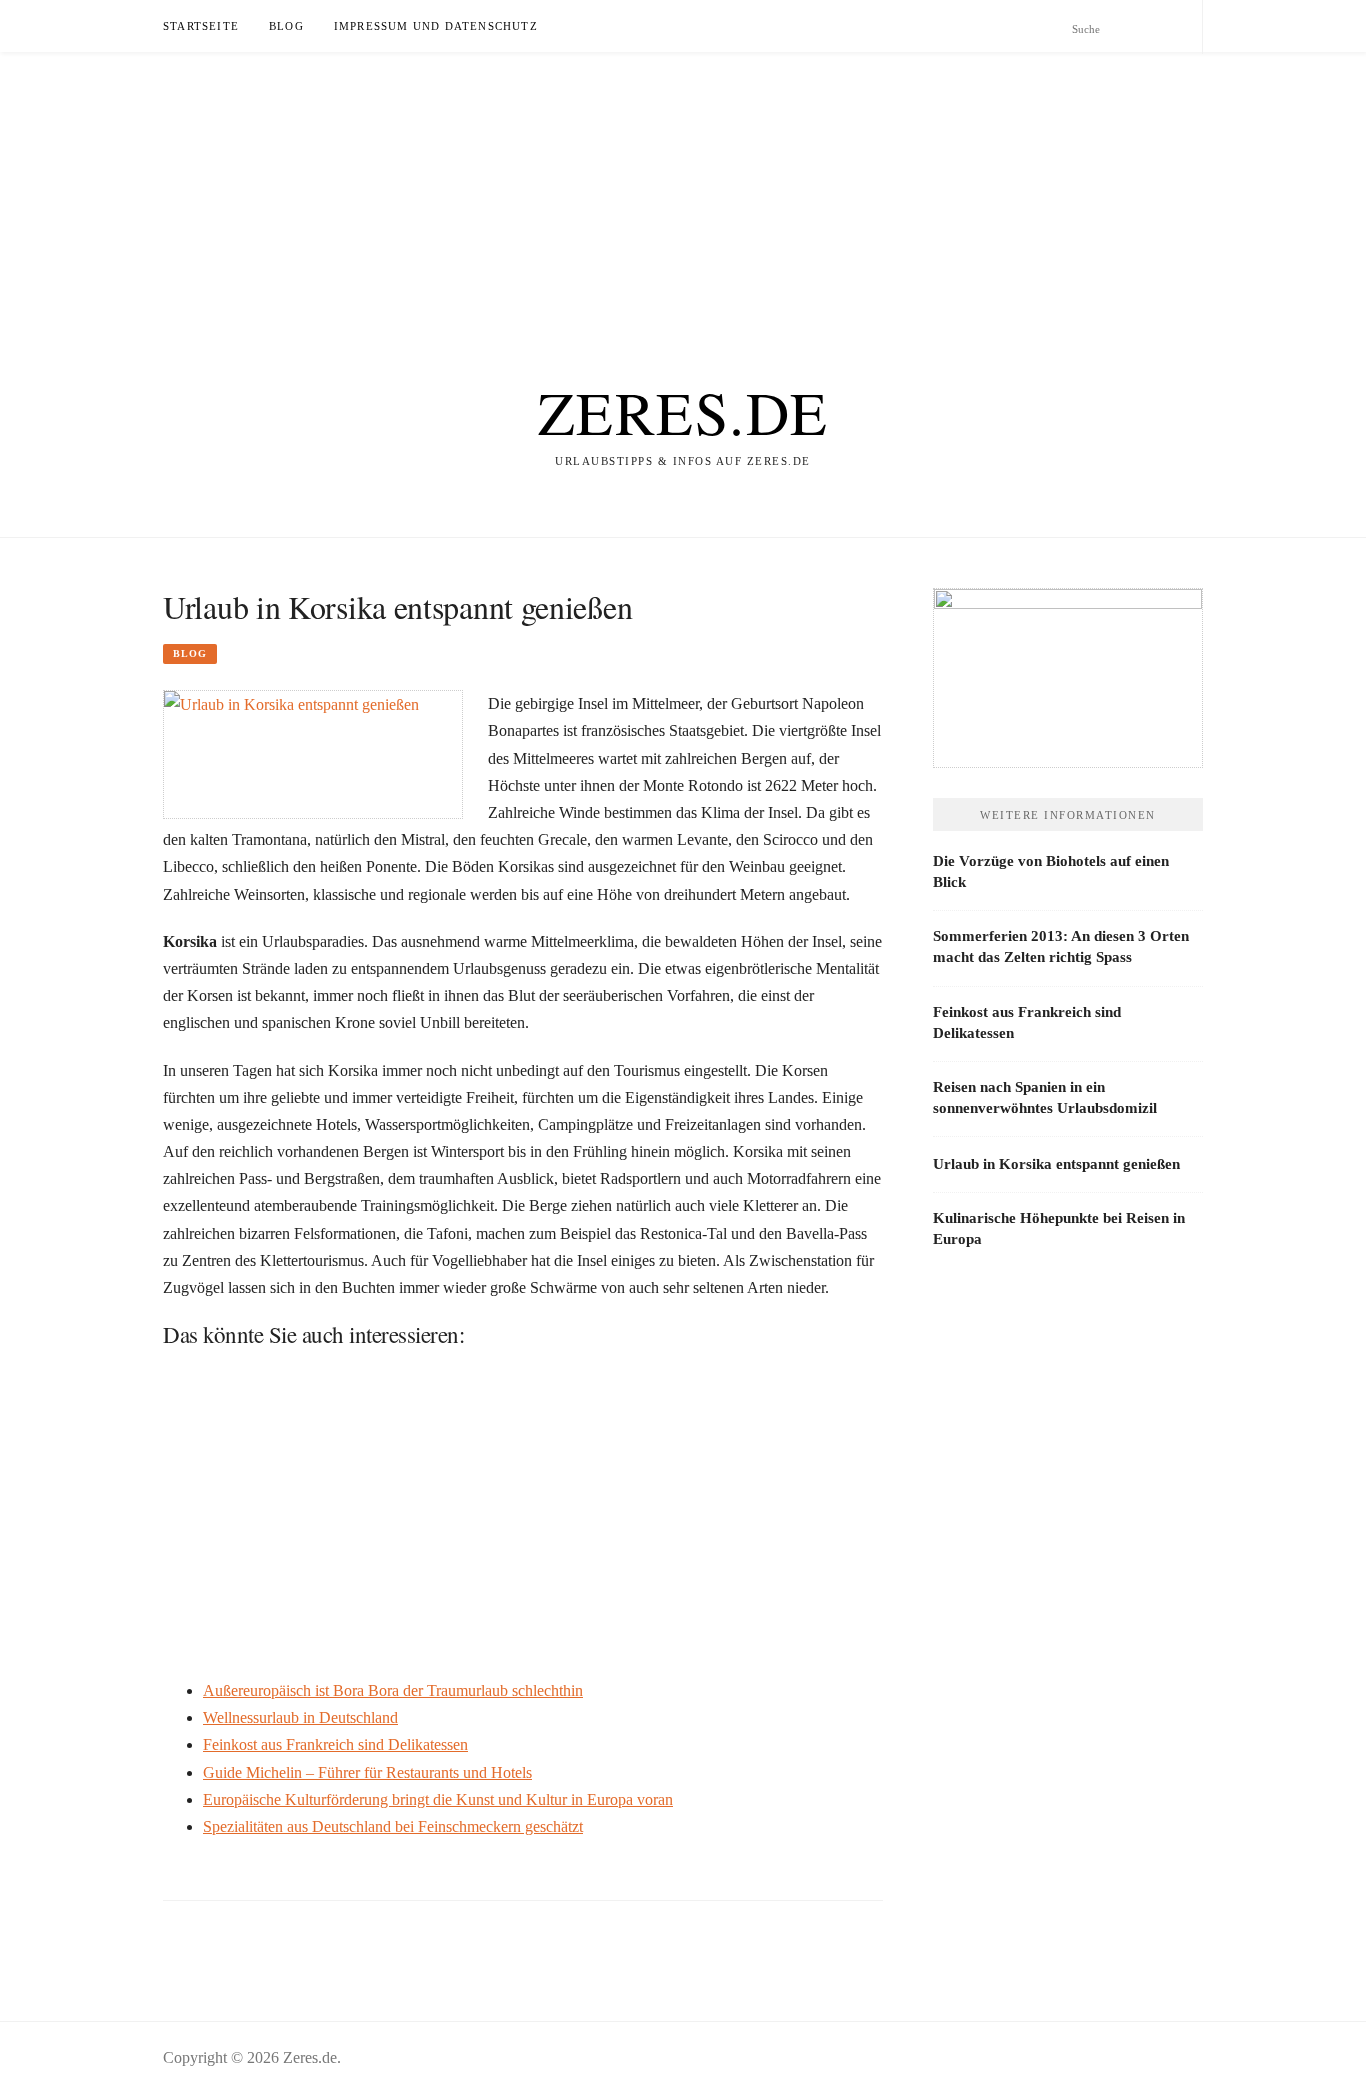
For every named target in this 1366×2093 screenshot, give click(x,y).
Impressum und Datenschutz (436, 26)
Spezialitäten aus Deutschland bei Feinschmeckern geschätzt (393, 1826)
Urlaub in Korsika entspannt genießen (1056, 1164)
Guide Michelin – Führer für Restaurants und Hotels (367, 1772)
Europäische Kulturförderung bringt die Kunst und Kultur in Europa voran (438, 1799)
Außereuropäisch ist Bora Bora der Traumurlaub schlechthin (393, 1690)
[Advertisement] (600, 192)
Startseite (201, 26)
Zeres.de (683, 412)
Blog (286, 26)
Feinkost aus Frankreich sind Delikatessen (335, 1744)
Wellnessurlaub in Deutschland (300, 1717)
